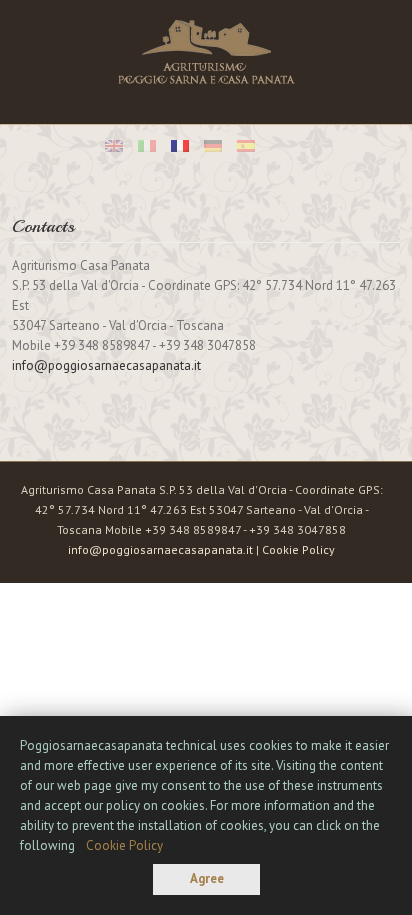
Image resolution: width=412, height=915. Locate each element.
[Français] (180, 146)
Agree (207, 878)
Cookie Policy (298, 549)
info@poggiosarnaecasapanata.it (106, 365)
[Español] (246, 146)
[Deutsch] (213, 146)
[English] (114, 146)
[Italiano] (147, 146)
